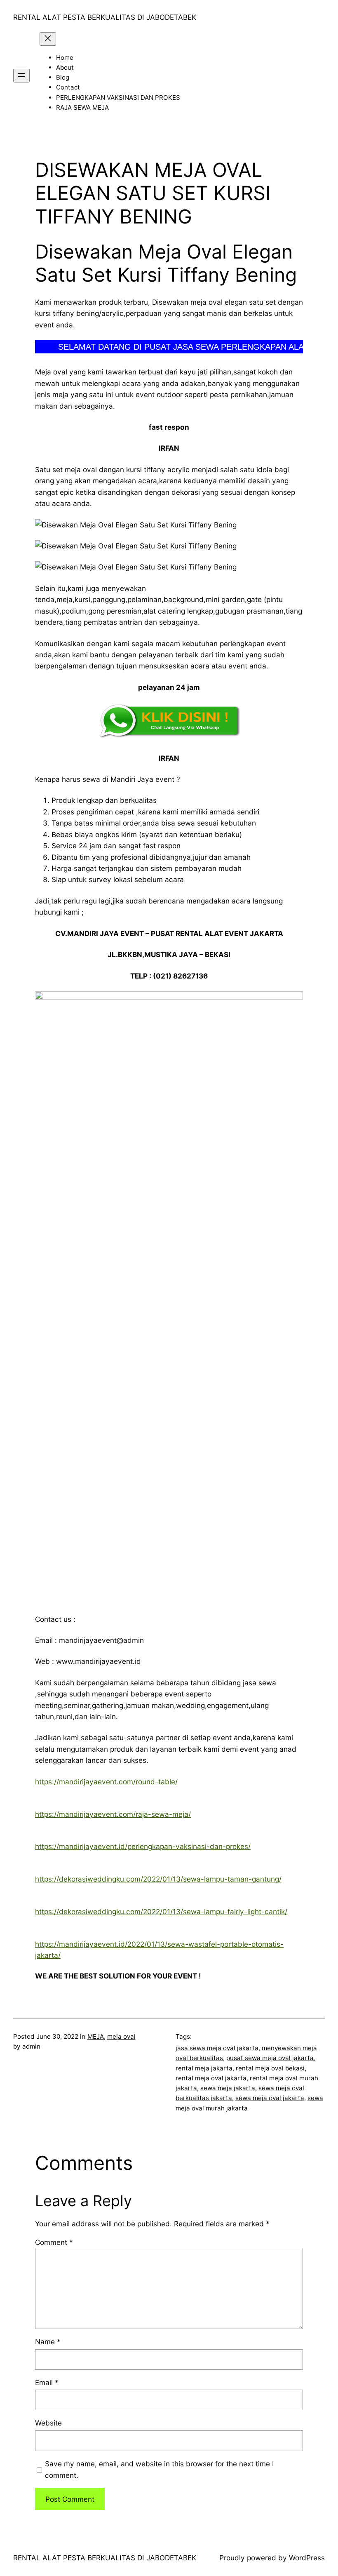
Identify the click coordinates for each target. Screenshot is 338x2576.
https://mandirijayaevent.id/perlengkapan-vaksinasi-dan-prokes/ (143, 1846)
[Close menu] (48, 39)
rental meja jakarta (204, 2068)
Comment (54, 2242)
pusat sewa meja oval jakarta (270, 2058)
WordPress (307, 2558)
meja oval (121, 2036)
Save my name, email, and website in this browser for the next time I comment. (160, 2469)
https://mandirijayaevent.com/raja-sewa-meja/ (113, 1814)
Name (48, 2342)
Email (47, 2382)
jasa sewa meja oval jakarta (217, 2048)
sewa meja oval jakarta (270, 2098)
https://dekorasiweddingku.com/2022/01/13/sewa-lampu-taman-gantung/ (158, 1879)
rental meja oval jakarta (211, 2078)
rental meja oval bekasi (270, 2068)
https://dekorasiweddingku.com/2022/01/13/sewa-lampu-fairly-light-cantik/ (161, 1911)
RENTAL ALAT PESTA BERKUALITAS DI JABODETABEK (105, 17)
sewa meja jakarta (228, 2088)
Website (48, 2423)
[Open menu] (21, 76)
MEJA (96, 2036)
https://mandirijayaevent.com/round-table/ (106, 1782)
